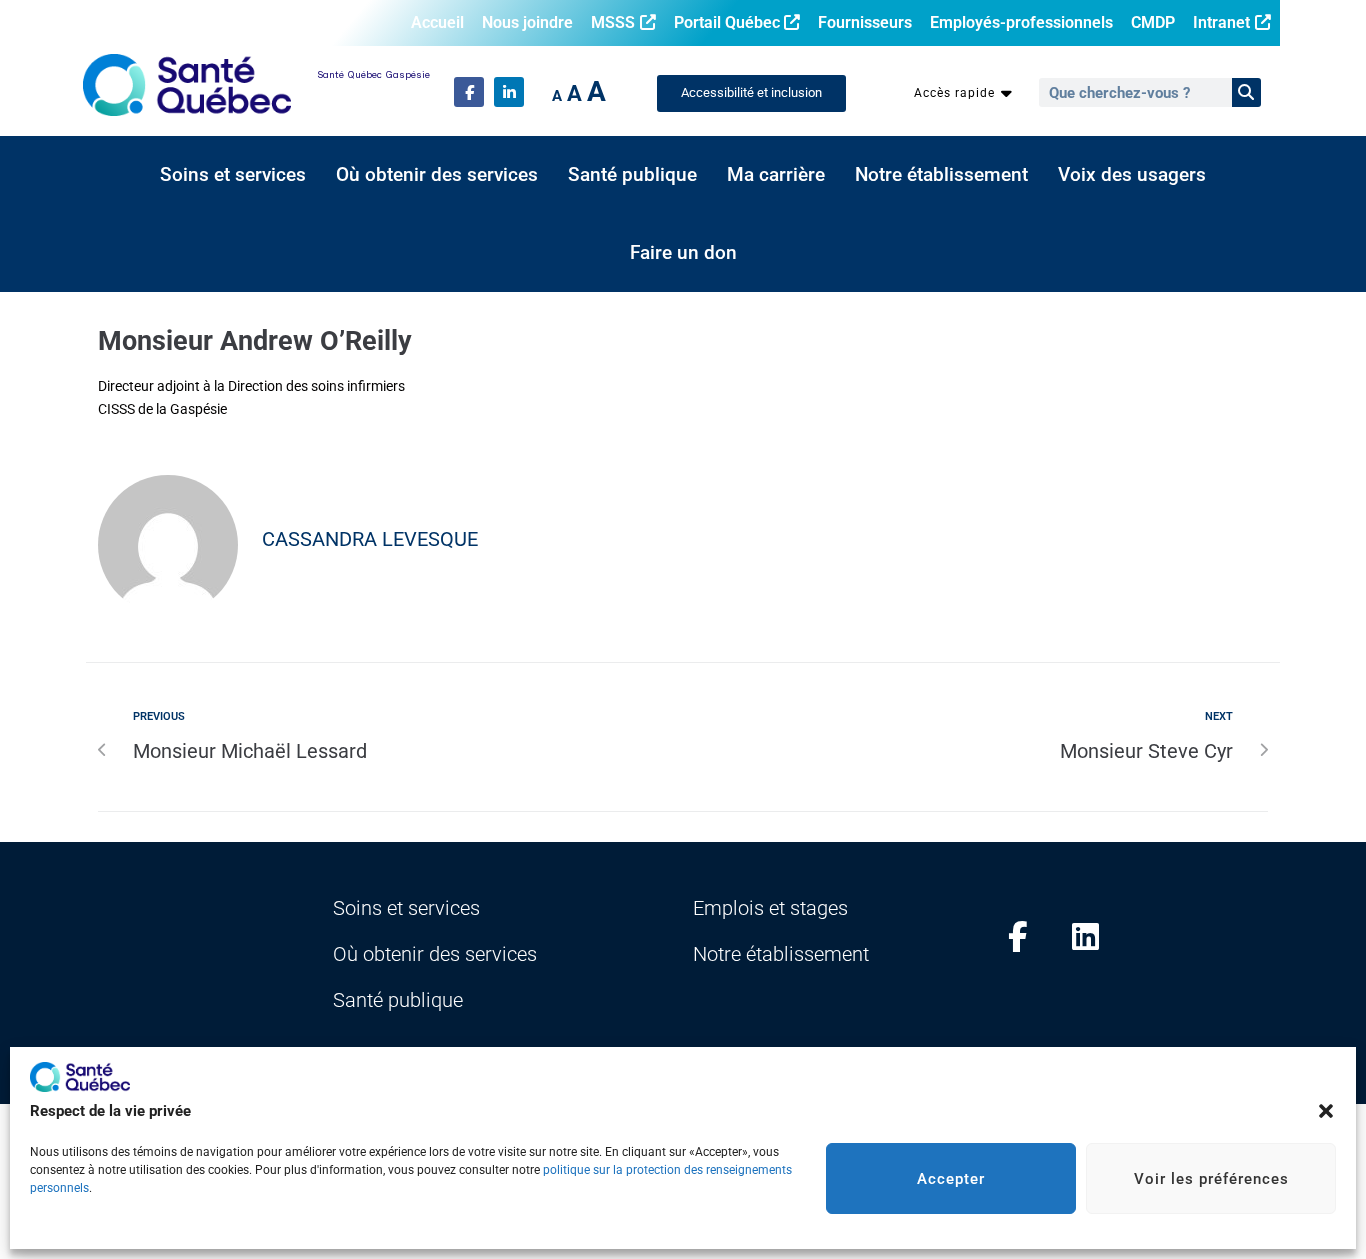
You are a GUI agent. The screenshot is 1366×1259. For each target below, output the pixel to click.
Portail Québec (727, 22)
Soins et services (233, 175)
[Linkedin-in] (509, 92)
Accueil (437, 22)
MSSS (613, 22)
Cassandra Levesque (370, 539)
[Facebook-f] (469, 92)
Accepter (951, 1179)
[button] (1326, 1111)
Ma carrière (776, 175)
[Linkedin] (1086, 937)
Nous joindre (527, 22)
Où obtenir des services (437, 175)
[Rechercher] (1246, 92)
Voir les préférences (1211, 1179)
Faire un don (683, 253)
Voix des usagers (1132, 175)
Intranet (1221, 22)
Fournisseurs (865, 22)
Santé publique (632, 175)
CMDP (1153, 22)
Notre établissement (941, 175)
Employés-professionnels (1021, 22)
